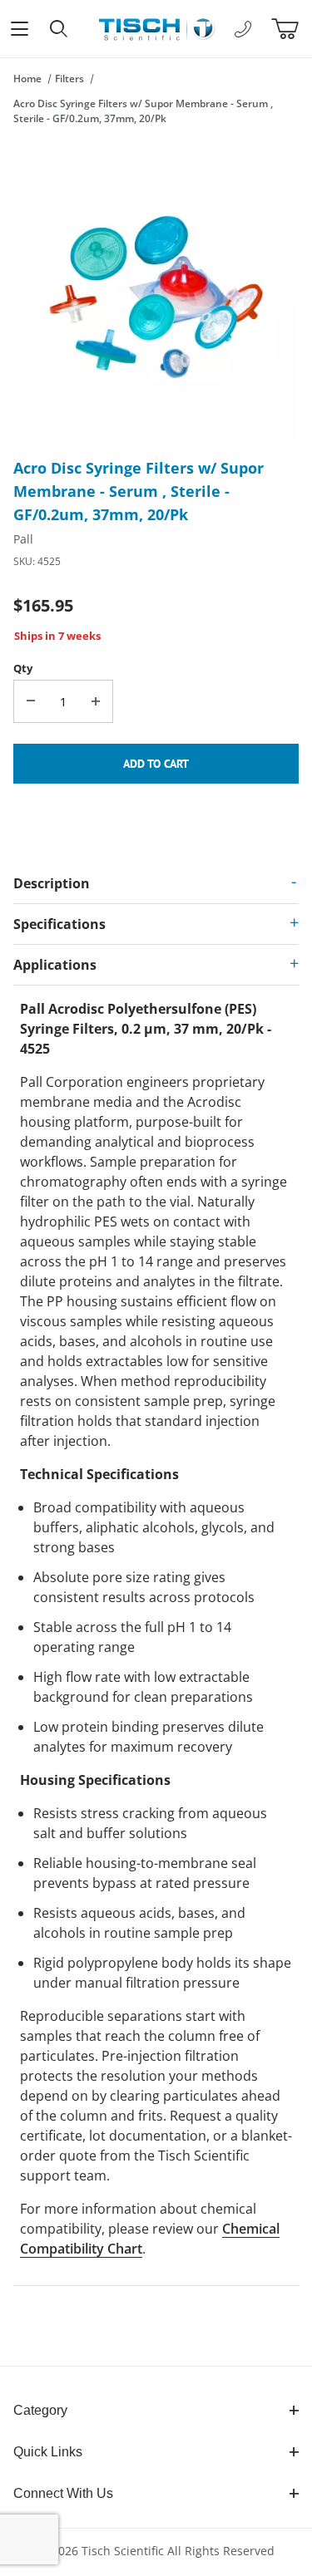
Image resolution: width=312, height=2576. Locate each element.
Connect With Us (63, 2493)
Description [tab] (52, 883)
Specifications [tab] (59, 924)
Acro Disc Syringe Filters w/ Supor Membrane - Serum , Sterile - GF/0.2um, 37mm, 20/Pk (143, 111)
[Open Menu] (20, 29)
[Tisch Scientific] (156, 27)
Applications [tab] (55, 965)
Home (27, 79)
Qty (23, 668)
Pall (23, 539)
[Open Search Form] (59, 29)
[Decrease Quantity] (31, 701)
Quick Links (48, 2452)
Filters (69, 79)
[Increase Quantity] (96, 701)
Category (40, 2410)
